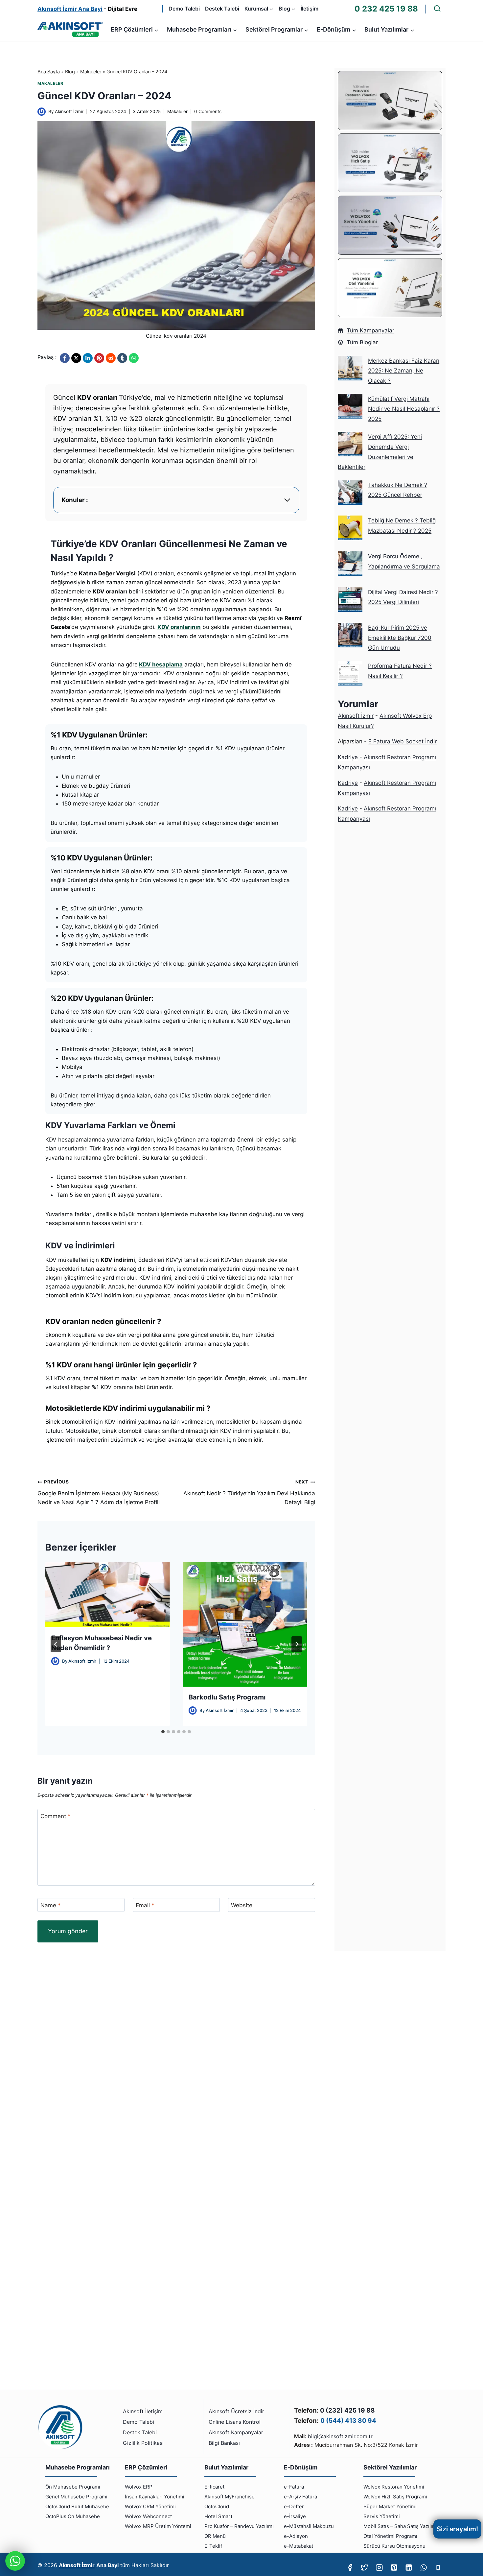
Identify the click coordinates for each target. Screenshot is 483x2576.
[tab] (163, 1732)
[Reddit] (111, 358)
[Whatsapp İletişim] (15, 2561)
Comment (56, 1816)
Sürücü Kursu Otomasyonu (394, 2546)
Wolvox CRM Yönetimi (150, 2506)
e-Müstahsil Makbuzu (309, 2526)
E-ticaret (214, 2487)
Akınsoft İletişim (143, 2411)
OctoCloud (217, 2506)
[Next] (297, 1644)
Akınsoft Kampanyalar (236, 2432)
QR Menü (215, 2536)
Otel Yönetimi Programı (390, 2536)
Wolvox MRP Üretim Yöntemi (158, 2526)
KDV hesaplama (161, 664)
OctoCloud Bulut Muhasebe (77, 2506)
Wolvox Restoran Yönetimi (394, 2487)
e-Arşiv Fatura (300, 2497)
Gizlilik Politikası (143, 2443)
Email (145, 1905)
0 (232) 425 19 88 (347, 2410)
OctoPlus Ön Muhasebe (73, 2516)
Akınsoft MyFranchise (230, 2497)
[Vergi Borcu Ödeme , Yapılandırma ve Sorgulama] (350, 564)
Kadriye (348, 757)
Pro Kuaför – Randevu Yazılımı (239, 2526)
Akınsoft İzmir (69, 111)
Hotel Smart (218, 2516)
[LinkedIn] (88, 358)
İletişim (310, 9)
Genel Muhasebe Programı (76, 2497)
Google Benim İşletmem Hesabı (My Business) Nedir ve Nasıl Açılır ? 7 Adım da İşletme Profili (99, 1492)
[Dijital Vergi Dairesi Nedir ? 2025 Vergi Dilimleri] (350, 600)
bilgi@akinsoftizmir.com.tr (340, 2436)
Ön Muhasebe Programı (73, 2487)
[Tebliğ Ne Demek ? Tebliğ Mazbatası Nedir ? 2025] (350, 528)
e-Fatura (294, 2487)
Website (242, 1905)
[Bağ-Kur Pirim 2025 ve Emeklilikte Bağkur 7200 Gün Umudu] (350, 635)
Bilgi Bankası (224, 2443)
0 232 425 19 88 (386, 9)
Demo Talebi (184, 9)
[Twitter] (365, 2568)
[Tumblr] (122, 358)
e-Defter (294, 2506)
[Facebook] (65, 358)
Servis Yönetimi (382, 2516)
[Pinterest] (99, 358)
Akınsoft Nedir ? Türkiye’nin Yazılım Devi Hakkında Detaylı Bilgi (249, 1492)
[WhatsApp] (134, 358)
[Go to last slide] (56, 1644)
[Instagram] (379, 2568)
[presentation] (107, 1595)
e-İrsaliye (295, 2516)
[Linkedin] (409, 2568)
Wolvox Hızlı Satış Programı (395, 2497)
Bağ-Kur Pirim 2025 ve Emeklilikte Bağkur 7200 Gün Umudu (400, 638)
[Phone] (438, 2568)
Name (51, 1905)
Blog (70, 72)
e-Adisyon (296, 2536)
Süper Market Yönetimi (390, 2506)
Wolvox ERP (139, 2487)
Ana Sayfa (49, 72)
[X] (76, 358)
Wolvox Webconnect (148, 2516)
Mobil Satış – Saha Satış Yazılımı (401, 2526)
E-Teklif (213, 2546)
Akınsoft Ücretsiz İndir (236, 2411)
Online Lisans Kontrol (235, 2422)
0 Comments (208, 111)
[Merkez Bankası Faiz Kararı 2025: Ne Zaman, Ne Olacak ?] (350, 368)
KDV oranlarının (179, 627)
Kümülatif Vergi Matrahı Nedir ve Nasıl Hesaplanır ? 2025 (404, 409)
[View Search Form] (437, 9)
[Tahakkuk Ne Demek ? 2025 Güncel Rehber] (350, 492)
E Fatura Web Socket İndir (402, 741)
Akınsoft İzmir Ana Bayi (70, 9)
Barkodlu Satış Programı (227, 1697)
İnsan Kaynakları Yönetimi (155, 2497)
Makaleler (91, 72)
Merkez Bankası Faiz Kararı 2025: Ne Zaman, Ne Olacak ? (404, 371)
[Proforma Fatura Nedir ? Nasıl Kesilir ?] (350, 673)
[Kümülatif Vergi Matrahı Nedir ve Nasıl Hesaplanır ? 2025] (350, 406)
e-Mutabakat (299, 2546)
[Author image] (42, 112)
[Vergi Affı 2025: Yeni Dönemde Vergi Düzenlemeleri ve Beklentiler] (350, 444)
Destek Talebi (222, 9)
